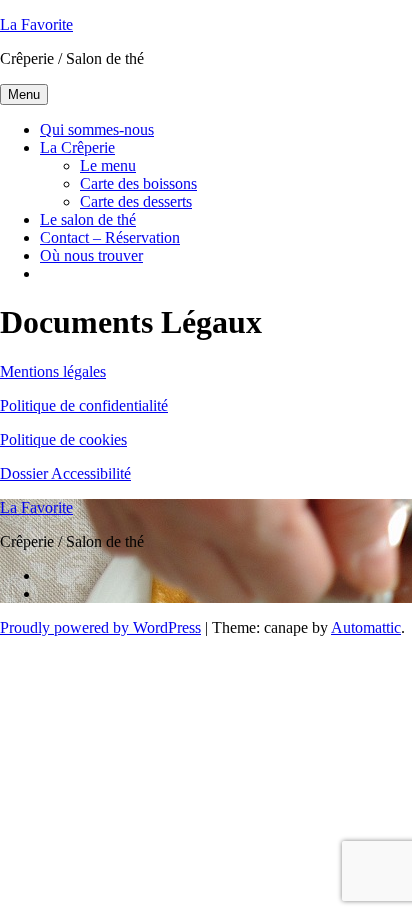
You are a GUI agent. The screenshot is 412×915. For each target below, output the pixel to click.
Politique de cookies (63, 439)
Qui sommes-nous (97, 129)
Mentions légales (53, 371)
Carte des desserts (136, 201)
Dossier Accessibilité (65, 473)
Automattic (366, 627)
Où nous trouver (91, 255)
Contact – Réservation (110, 237)
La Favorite (36, 24)
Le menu (108, 165)
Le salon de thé (88, 219)
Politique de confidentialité (84, 405)
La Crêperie (77, 147)
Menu (24, 94)
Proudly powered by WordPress (100, 627)
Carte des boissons (138, 183)
